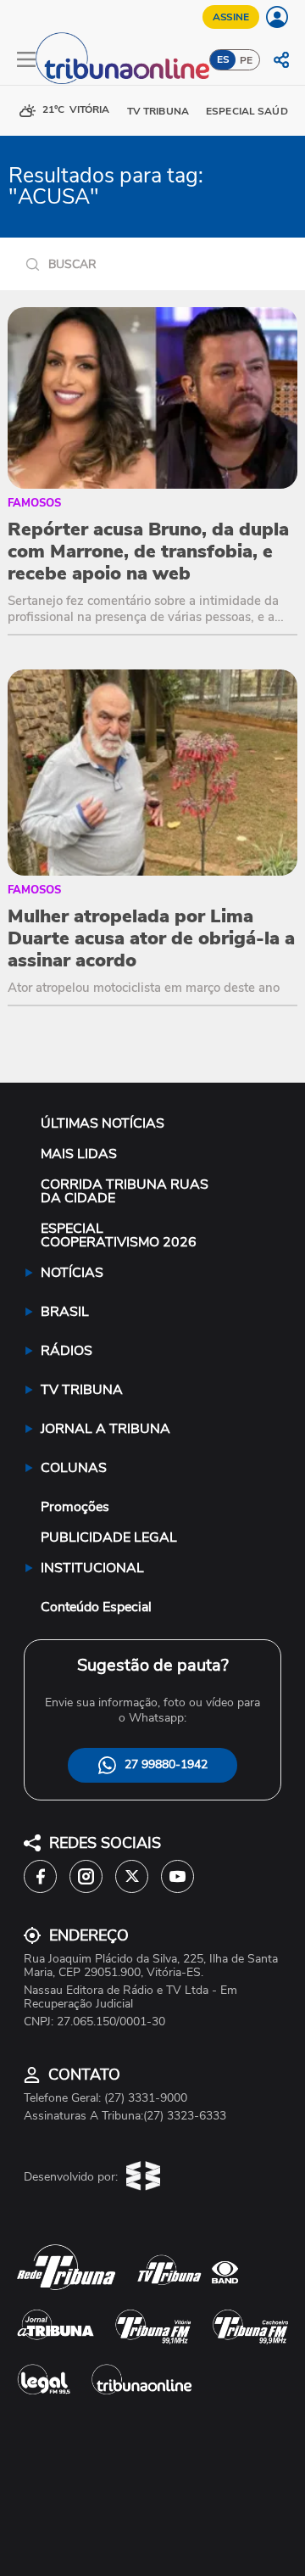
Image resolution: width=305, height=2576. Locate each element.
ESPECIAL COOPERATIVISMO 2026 (119, 1235)
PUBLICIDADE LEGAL (109, 1537)
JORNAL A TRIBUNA (105, 1429)
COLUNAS (74, 1468)
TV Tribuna (158, 111)
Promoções (75, 1507)
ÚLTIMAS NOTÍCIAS (103, 1123)
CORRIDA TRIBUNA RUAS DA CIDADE (125, 1191)
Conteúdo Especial (96, 1607)
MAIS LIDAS (79, 1154)
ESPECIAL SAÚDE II (254, 111)
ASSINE (231, 17)
